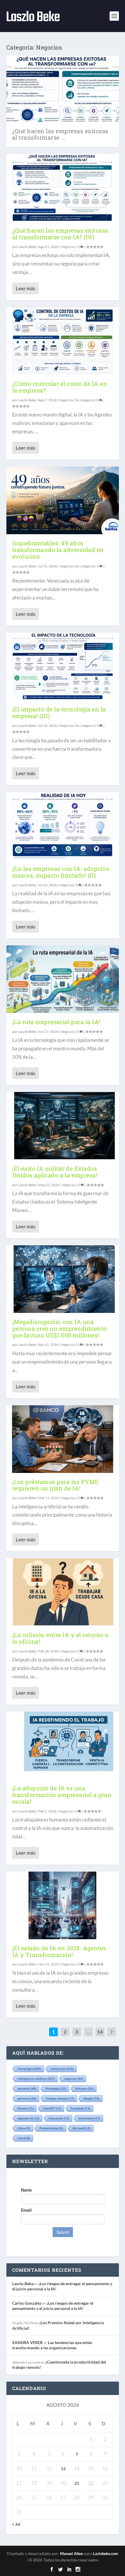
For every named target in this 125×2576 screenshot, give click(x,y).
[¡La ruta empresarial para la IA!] (63, 979)
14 (100, 2032)
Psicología (56, 2088)
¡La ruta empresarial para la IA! (56, 1022)
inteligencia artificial (36, 2079)
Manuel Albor (72, 2554)
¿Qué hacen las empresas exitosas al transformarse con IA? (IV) (60, 234)
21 (77, 2483)
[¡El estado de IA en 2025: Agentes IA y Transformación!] (63, 1905)
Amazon (84, 2088)
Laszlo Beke (27, 247)
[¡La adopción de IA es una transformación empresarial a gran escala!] (63, 1745)
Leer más (25, 288)
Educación (59, 2118)
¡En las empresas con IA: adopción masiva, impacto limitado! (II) (61, 872)
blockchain (89, 2118)
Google (91, 2098)
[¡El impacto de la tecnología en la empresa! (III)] (63, 667)
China (24, 2128)
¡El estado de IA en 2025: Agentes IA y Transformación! (59, 1951)
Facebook (80, 2108)
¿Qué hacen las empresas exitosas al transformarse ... (60, 134)
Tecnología (29, 2069)
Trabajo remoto (60, 2098)
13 (63, 2469)
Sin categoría (84, 400)
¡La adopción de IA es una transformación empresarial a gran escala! (62, 1795)
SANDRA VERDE (28, 2342)
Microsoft (82, 2128)
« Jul (16, 2524)
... (88, 2032)
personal (27, 2088)
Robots (26, 2108)
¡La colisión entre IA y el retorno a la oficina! (60, 1638)
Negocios (68, 247)
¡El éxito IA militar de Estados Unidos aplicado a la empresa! (55, 1172)
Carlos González (27, 2303)
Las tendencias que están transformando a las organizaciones (52, 2345)
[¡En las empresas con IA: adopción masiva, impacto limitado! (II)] (63, 826)
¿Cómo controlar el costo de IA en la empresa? (60, 387)
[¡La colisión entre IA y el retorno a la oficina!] (63, 1592)
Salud (24, 2138)
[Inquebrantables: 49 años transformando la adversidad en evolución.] (63, 500)
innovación (62, 2069)
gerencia (27, 2098)
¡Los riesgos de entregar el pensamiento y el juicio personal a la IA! (53, 2306)
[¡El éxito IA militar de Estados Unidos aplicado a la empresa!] (63, 1126)
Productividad (51, 2128)
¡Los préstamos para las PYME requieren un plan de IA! (56, 1485)
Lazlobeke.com (106, 2554)
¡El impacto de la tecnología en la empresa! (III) (59, 712)
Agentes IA (28, 2118)
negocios (74, 2079)
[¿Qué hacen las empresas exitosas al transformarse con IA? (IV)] (63, 188)
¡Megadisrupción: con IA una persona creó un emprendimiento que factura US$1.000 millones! (59, 1328)
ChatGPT (52, 2108)
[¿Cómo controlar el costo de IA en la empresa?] (63, 341)
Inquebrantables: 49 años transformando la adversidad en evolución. (58, 550)
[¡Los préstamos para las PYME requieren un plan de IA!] (63, 1439)
